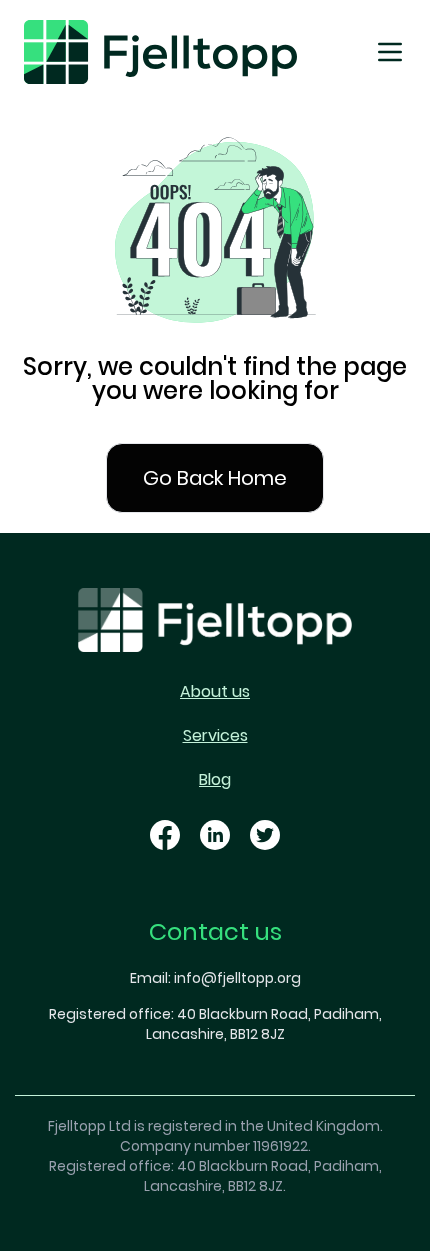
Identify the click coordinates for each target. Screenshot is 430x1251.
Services (215, 735)
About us (215, 691)
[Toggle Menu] (390, 52)
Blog (215, 779)
